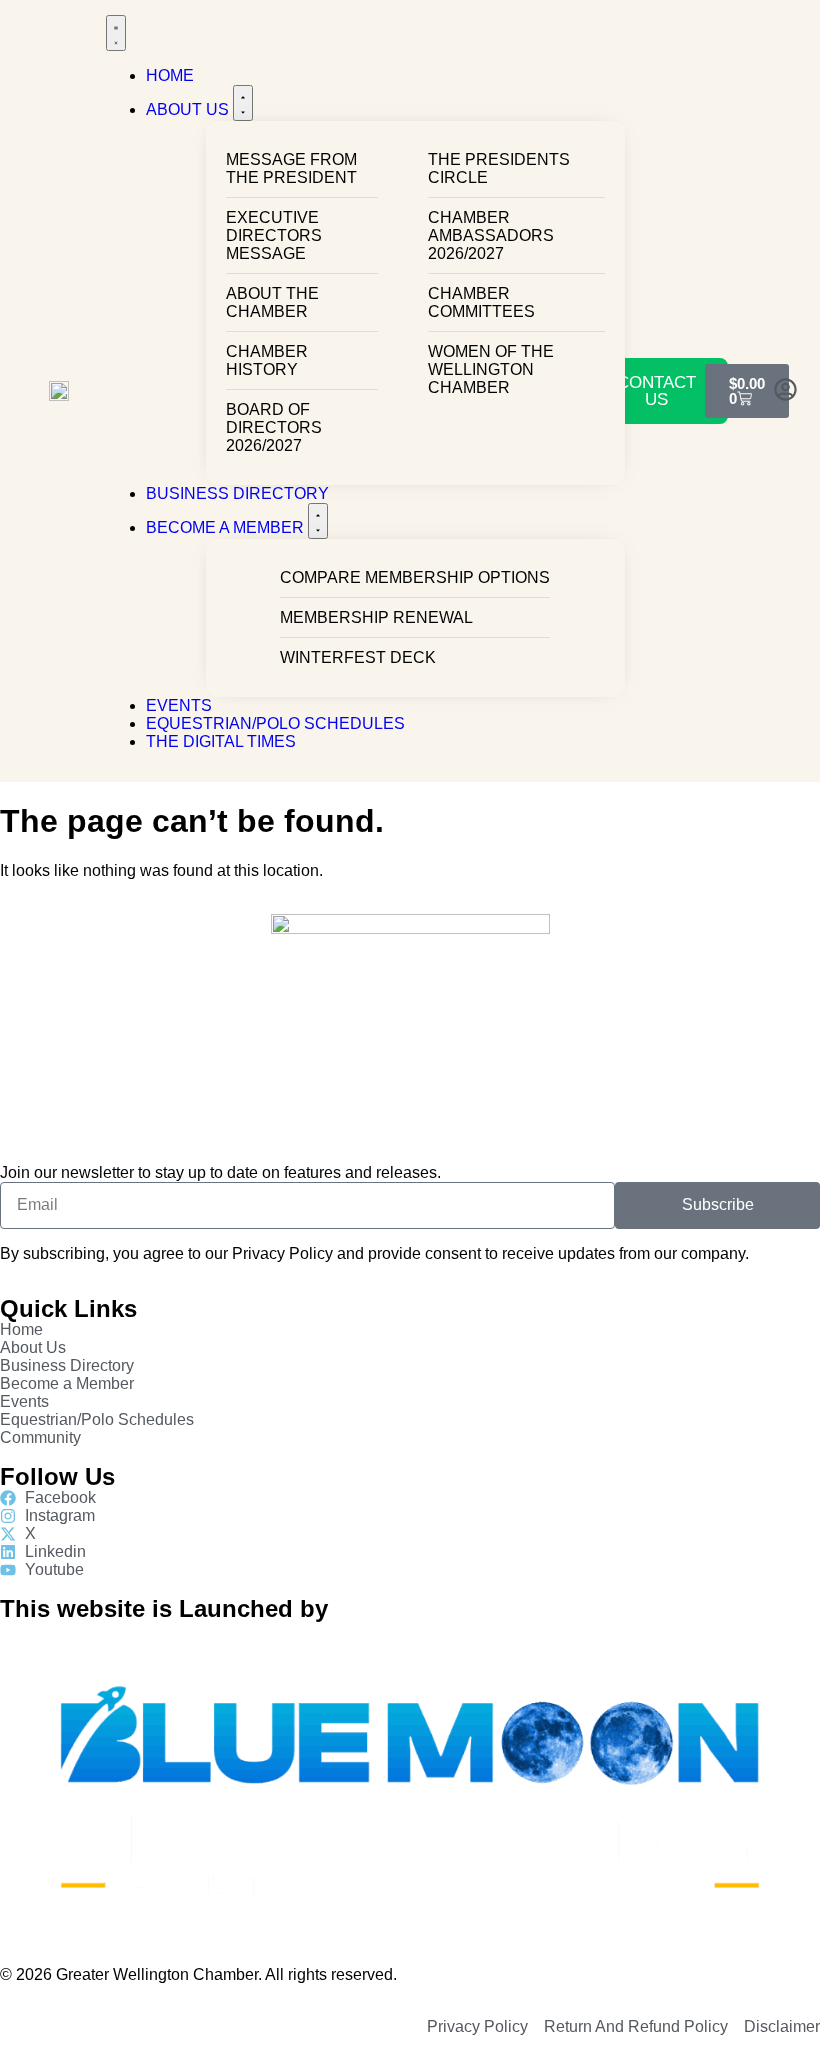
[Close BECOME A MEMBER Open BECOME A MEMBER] (318, 521)
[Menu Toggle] (116, 33)
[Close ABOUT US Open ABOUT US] (243, 103)
